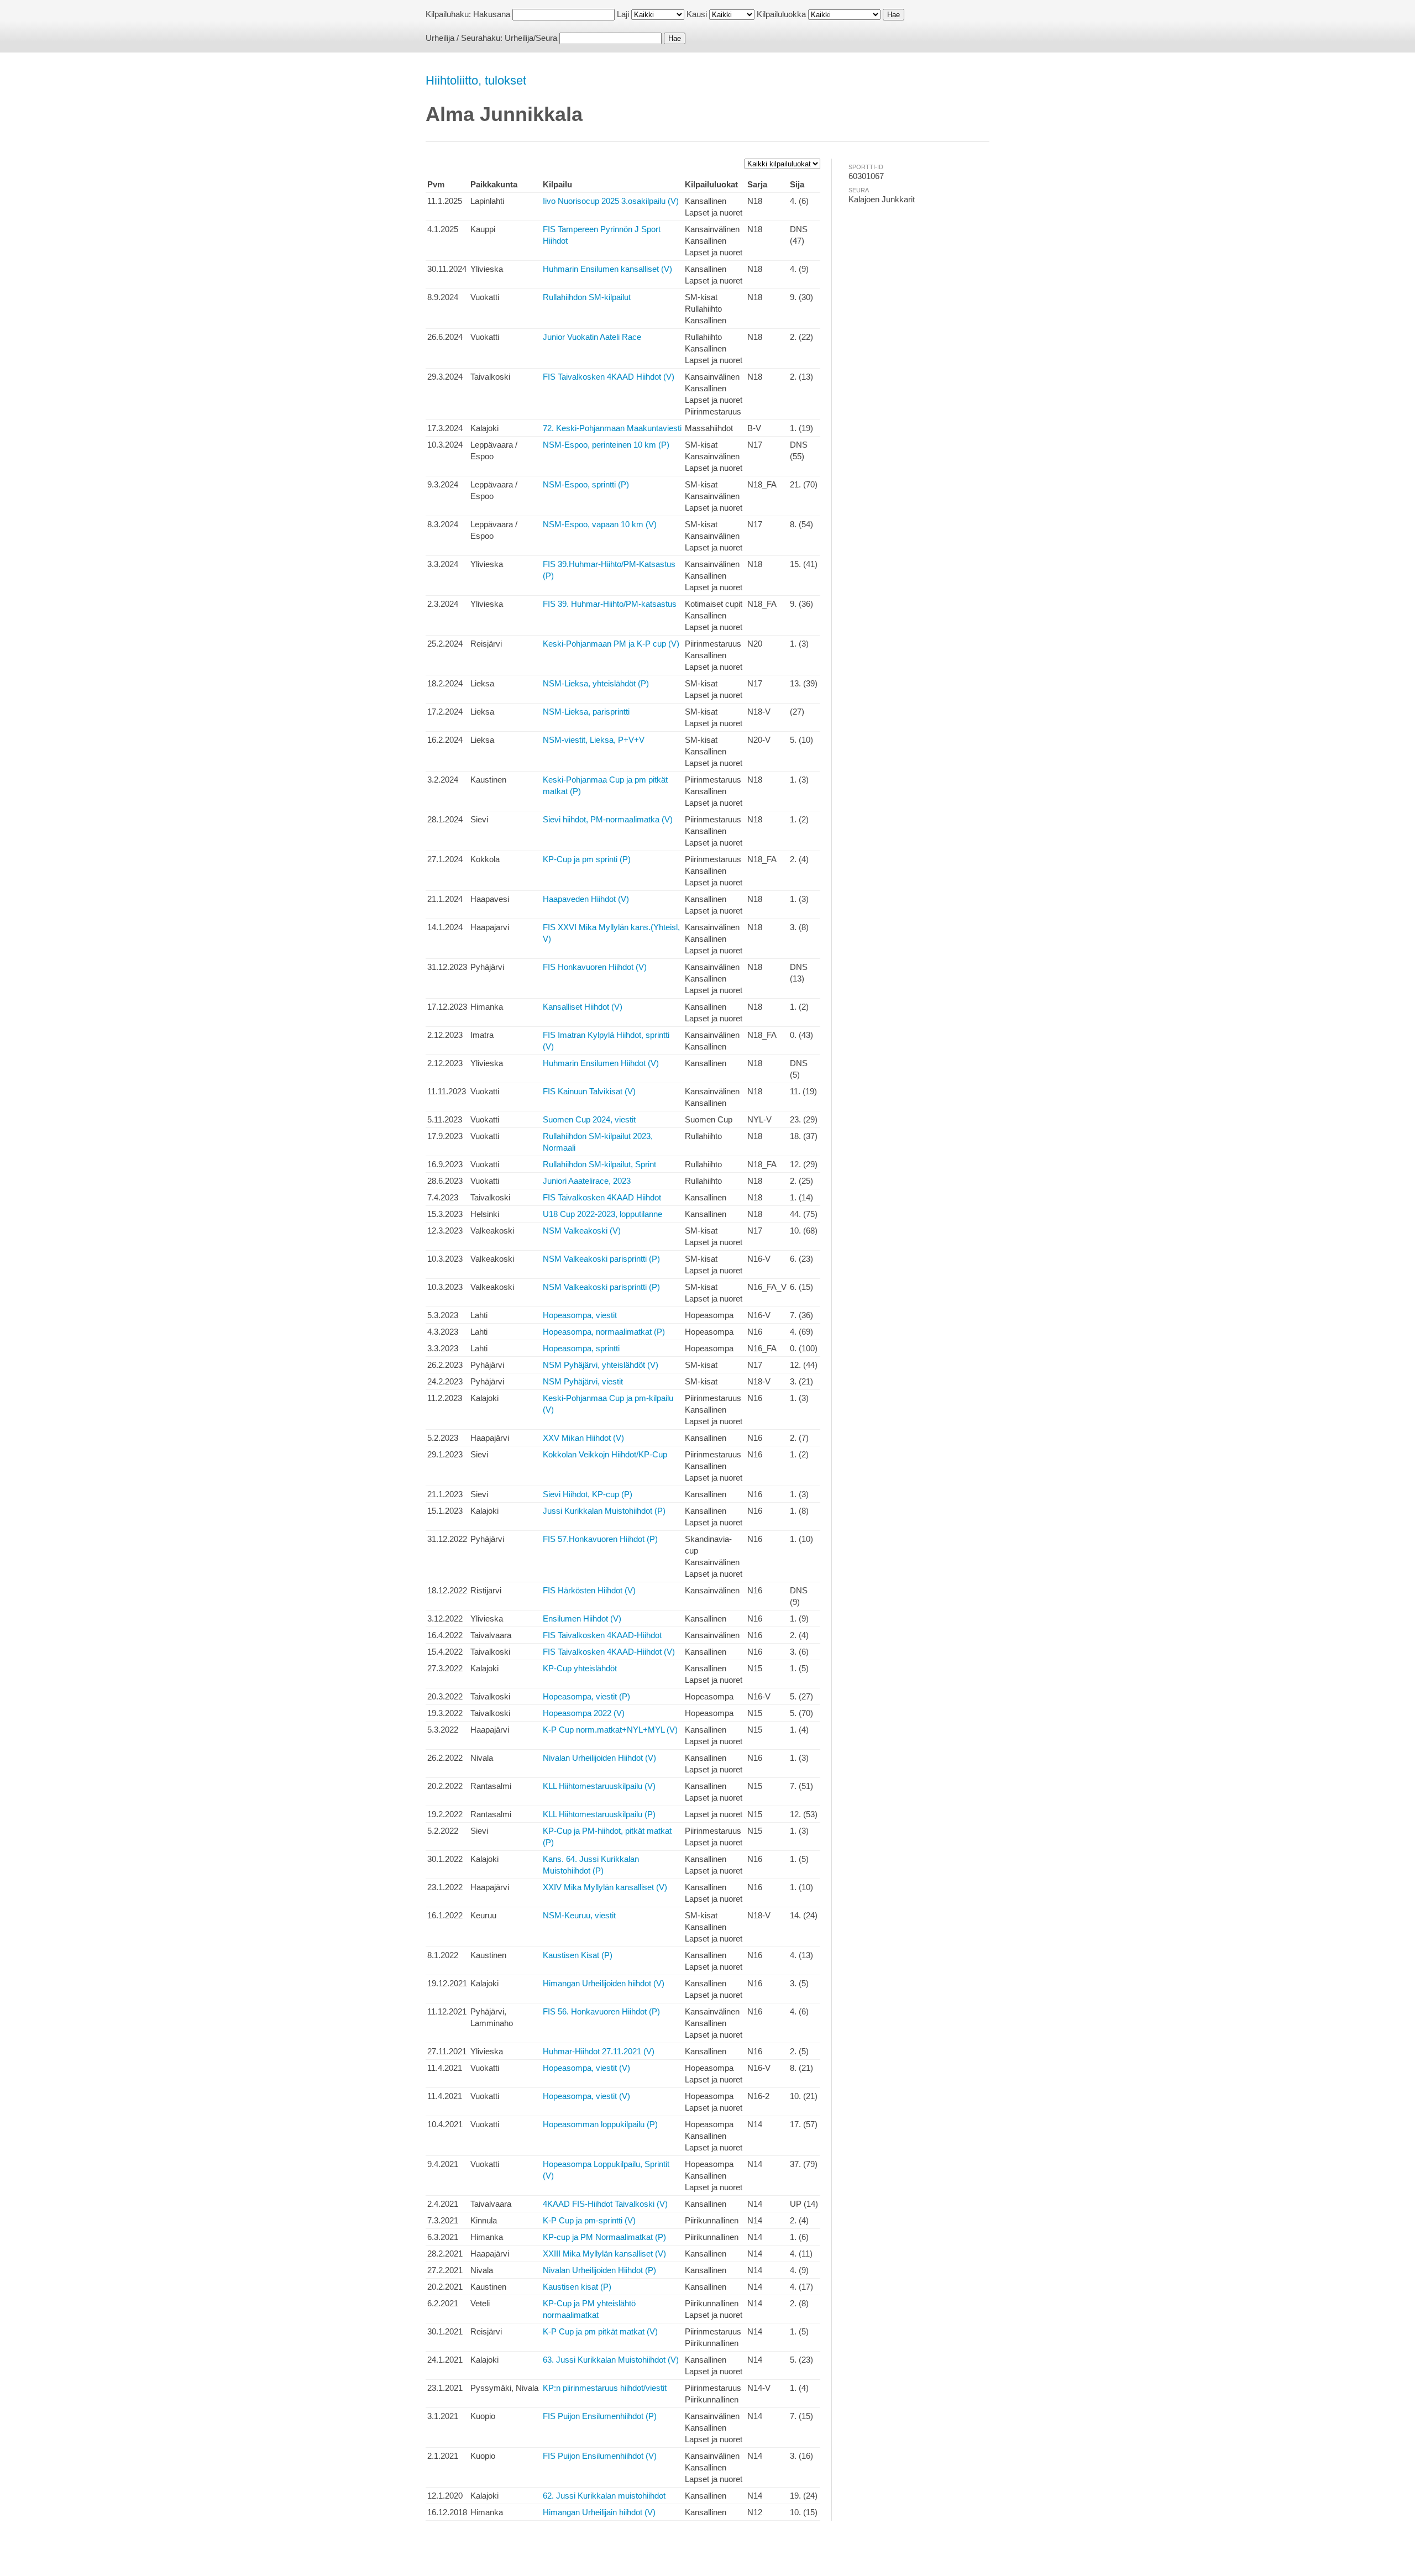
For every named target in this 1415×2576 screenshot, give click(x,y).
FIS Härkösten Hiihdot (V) (589, 1590)
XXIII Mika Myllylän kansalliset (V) (604, 2254)
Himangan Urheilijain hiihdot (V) (599, 2512)
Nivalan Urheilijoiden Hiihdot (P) (599, 2270)
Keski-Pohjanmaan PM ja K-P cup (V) (611, 644)
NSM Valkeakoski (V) (582, 1231)
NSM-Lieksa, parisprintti (586, 712)
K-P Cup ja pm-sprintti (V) (589, 2220)
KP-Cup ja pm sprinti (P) (587, 859)
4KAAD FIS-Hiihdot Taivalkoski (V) (605, 2204)
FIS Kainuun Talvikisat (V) (589, 1091)
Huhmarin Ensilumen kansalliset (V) (607, 269)
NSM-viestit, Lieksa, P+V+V (594, 740)
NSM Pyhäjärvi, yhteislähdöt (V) (601, 1365)
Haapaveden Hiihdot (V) (586, 899)
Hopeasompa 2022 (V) (584, 1713)
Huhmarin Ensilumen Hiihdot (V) (601, 1063)
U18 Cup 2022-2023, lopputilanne (602, 1214)
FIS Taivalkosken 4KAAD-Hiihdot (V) (609, 1652)
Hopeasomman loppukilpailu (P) (600, 2124)
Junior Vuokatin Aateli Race (592, 337)
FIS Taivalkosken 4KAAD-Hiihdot (602, 1635)
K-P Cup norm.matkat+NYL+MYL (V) (610, 1730)
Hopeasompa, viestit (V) (586, 2068)
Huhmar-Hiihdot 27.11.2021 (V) (599, 2051)
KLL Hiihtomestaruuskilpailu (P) (599, 1814)
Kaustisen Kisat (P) (578, 1955)
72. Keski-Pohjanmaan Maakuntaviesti (612, 428)
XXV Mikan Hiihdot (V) (583, 1438)
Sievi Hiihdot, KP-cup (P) (588, 1494)
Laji (623, 14)
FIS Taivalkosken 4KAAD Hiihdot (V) (609, 377)
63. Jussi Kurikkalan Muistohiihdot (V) (611, 2360)
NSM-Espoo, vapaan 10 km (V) (600, 524)
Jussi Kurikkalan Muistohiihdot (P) (604, 1511)
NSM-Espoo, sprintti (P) (586, 484)
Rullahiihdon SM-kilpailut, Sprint (599, 1164)
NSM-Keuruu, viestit (579, 1915)
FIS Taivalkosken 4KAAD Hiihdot (602, 1197)
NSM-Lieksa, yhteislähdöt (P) (596, 683)
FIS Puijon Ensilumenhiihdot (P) (600, 2416)
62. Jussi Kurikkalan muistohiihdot (604, 2496)
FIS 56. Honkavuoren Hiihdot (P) (601, 2011)
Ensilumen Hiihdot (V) (582, 1618)
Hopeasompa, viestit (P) (586, 1696)
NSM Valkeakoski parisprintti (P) (601, 1259)
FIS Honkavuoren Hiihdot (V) (595, 967)
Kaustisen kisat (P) (577, 2287)
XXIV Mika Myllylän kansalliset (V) (605, 1887)
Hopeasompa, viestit (580, 1315)
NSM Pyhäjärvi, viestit (583, 1381)
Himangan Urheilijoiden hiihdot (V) (604, 1983)
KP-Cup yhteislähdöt (580, 1668)
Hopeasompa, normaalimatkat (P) (604, 1332)
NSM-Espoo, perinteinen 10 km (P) (606, 445)
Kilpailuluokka (781, 14)
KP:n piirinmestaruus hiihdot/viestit (605, 2388)
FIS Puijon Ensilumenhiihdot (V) (600, 2456)
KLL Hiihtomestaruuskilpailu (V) (599, 1786)
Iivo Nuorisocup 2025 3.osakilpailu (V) (611, 201)
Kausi (697, 14)
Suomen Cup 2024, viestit (589, 1119)
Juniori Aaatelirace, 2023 (587, 1181)
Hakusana (492, 14)
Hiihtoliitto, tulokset (476, 80)
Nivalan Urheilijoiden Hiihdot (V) (599, 1758)
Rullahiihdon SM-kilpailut (587, 297)
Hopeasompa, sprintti (581, 1348)
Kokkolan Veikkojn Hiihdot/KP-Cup (605, 1454)
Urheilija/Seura (531, 38)
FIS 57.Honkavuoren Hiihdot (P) (600, 1539)
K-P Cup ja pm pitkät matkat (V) (600, 2331)
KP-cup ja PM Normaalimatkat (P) (604, 2237)
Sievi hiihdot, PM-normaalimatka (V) (608, 819)
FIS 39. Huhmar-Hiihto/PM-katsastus (610, 604)
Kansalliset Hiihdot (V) (583, 1007)
